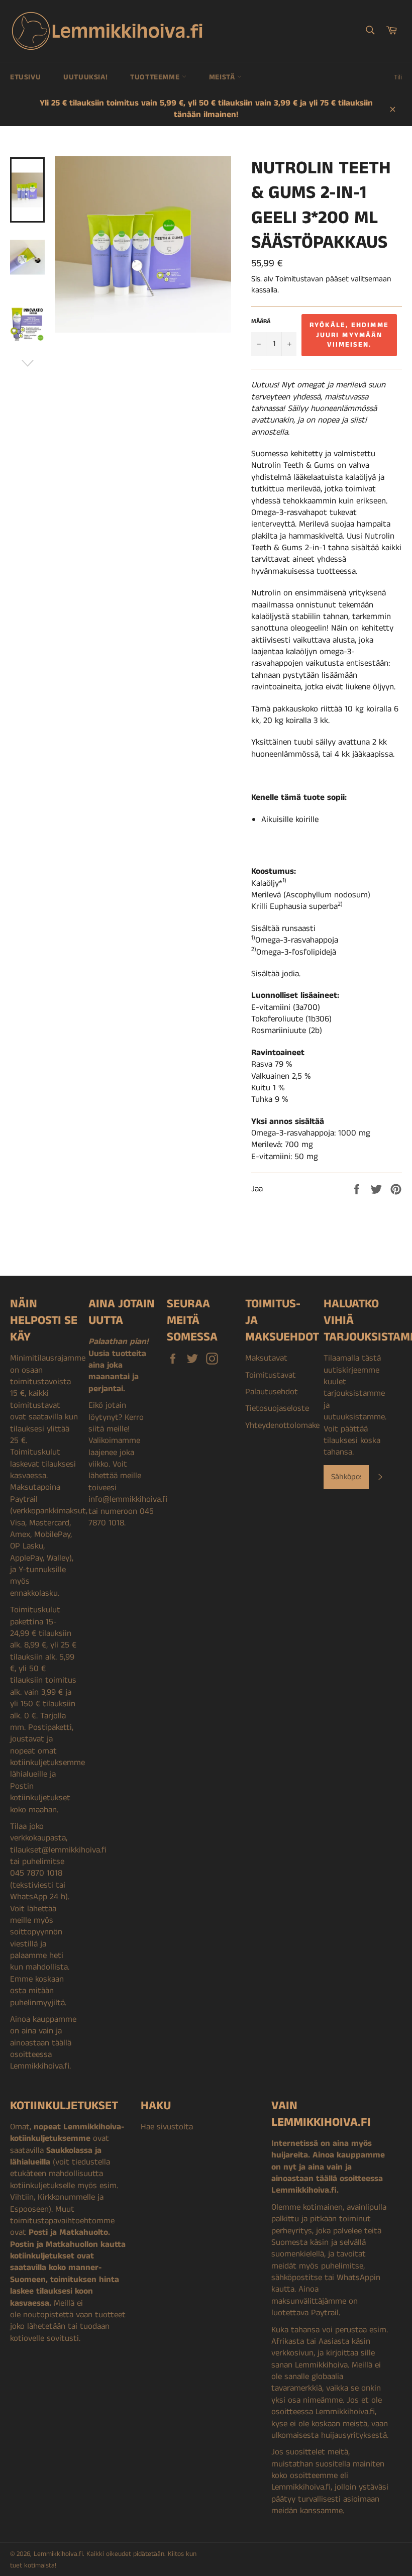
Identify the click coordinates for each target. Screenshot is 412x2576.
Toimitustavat (271, 1375)
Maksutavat (266, 1358)
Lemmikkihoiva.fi (58, 2554)
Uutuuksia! (85, 77)
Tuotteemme (156, 77)
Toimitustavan (299, 279)
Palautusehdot (272, 1392)
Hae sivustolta (167, 2127)
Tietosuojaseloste (277, 1408)
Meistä (223, 77)
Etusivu (25, 77)
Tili (398, 77)
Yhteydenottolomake (282, 1425)
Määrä (261, 322)
